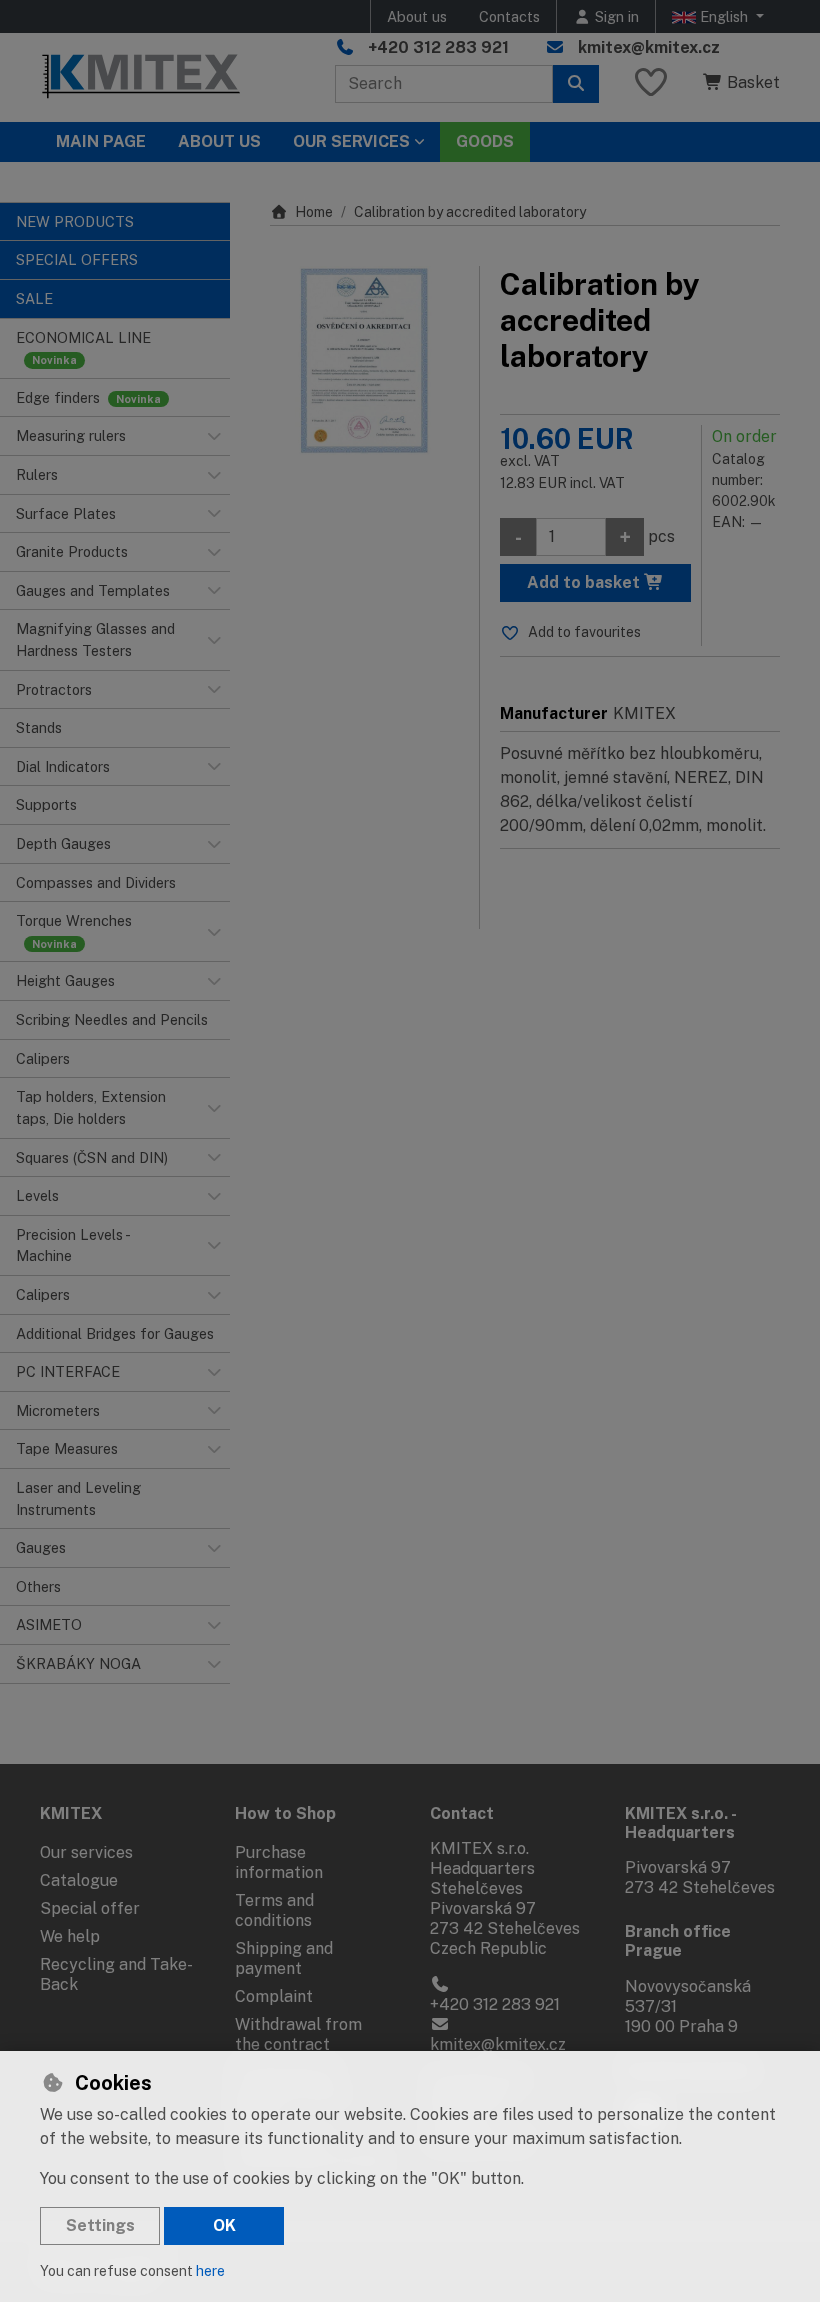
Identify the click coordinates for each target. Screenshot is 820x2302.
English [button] (724, 16)
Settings (100, 2225)
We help (70, 1936)
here (210, 2271)
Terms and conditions (274, 1910)
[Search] (576, 84)
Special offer (90, 1908)
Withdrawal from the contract (298, 2034)
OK (224, 2225)
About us (417, 16)
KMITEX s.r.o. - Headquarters (680, 1823)
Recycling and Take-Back (116, 1974)
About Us (219, 141)
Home (314, 212)
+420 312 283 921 (438, 47)
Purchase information (279, 1862)
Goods (485, 141)
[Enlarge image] (364, 360)
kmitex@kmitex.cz (649, 47)
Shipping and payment (284, 1958)
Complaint (274, 1996)
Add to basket (585, 582)
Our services (86, 1852)
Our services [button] (351, 141)
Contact (462, 1813)
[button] (214, 436)
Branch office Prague (678, 1941)
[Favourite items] (651, 83)
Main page (101, 141)
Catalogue (79, 1880)
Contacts (509, 16)
